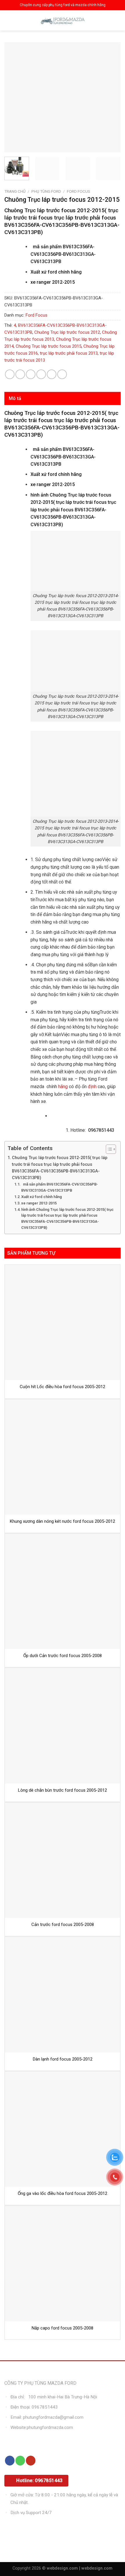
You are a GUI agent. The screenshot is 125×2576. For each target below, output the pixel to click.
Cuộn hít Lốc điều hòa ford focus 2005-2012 (63, 1387)
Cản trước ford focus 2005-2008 (63, 1925)
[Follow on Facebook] (10, 2461)
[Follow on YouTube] (31, 2461)
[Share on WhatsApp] (10, 374)
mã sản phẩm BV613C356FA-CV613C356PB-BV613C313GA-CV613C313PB (60, 1187)
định (92, 1087)
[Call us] (20, 2461)
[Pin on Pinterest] (52, 374)
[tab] (63, 399)
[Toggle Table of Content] (108, 1149)
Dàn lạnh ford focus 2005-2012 (63, 2059)
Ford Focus (78, 191)
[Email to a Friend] (41, 374)
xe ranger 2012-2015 (39, 1203)
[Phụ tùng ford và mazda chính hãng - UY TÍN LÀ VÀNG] (63, 20)
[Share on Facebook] (20, 374)
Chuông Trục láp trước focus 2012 (67, 332)
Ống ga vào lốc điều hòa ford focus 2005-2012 (63, 2193)
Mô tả (15, 398)
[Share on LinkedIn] (62, 374)
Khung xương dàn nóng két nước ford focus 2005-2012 (63, 1521)
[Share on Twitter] (31, 374)
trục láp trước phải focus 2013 (69, 353)
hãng (63, 1087)
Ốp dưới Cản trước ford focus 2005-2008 (63, 1656)
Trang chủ (15, 191)
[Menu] (9, 20)
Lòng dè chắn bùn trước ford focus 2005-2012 (63, 1790)
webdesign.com (97, 2568)
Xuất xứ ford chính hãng (42, 1197)
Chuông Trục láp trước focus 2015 (49, 346)
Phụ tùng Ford (46, 191)
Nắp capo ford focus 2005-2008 (63, 2328)
